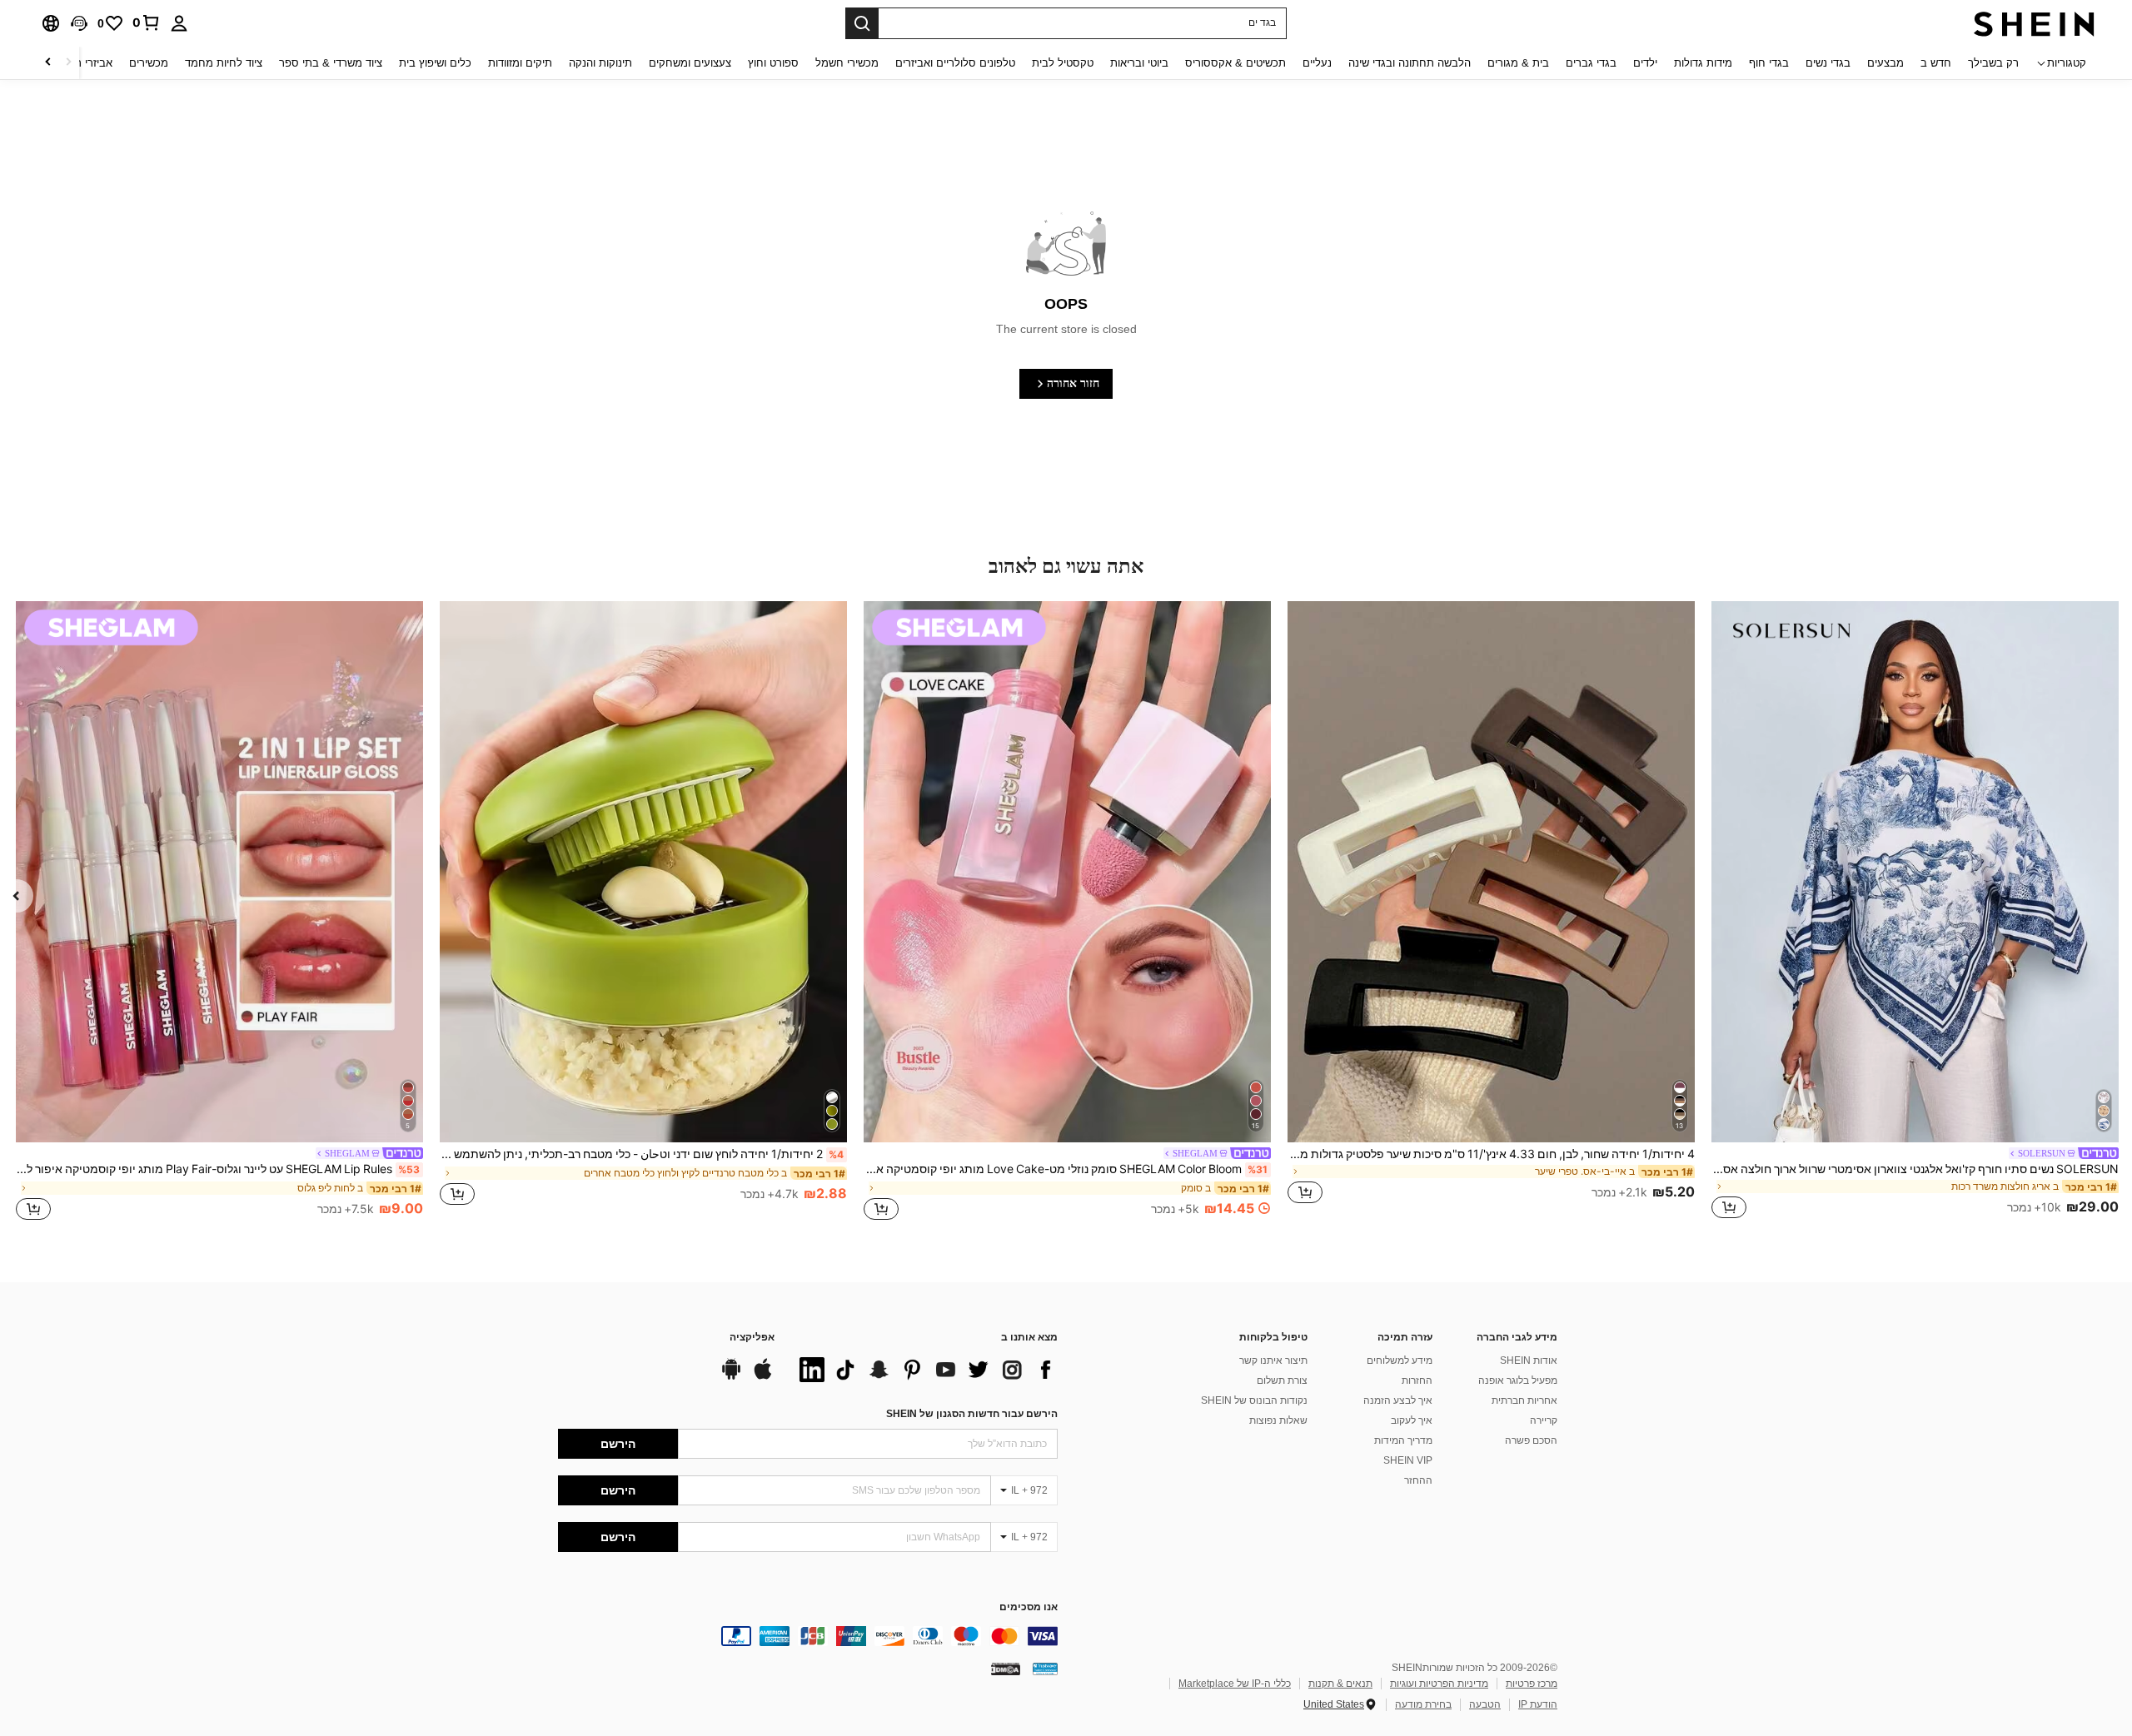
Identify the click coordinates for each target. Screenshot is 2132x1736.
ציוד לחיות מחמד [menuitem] (224, 63)
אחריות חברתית (1524, 1400)
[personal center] (179, 23)
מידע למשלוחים (1400, 1360)
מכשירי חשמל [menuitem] (847, 63)
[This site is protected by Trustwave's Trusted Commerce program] (1045, 1668)
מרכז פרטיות (1532, 1684)
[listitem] (1915, 913)
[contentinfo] (808, 1636)
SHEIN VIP (1408, 1460)
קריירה (1544, 1420)
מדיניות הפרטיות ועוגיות (1439, 1684)
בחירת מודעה (1423, 1704)
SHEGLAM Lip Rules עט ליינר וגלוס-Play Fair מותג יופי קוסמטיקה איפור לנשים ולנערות (218, 1169)
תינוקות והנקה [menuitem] (600, 63)
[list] (924, 1370)
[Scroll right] (48, 63)
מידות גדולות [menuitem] (1703, 63)
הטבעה (1485, 1704)
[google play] (731, 1377)
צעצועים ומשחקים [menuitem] (690, 63)
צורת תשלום (1282, 1380)
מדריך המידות (1403, 1440)
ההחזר (1418, 1480)
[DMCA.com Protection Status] (1006, 1668)
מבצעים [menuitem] (1885, 63)
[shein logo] (2034, 23)
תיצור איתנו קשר (1273, 1360)
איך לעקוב (1412, 1420)
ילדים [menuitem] (1645, 63)
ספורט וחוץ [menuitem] (773, 63)
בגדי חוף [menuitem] (1769, 63)
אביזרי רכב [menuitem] (88, 63)
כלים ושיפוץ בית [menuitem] (435, 63)
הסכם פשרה (1531, 1440)
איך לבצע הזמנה (1398, 1400)
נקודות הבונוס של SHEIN (1254, 1400)
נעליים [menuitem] (1317, 63)
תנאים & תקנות (1340, 1684)
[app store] (763, 1377)
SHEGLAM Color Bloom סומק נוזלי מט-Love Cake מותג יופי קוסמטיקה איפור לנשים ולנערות (1066, 1169)
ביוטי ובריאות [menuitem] (1139, 63)
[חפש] (862, 23)
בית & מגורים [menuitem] (1518, 63)
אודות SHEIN (1529, 1360)
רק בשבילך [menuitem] (1993, 63)
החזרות (1417, 1380)
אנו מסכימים (1029, 1607)
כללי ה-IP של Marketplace (1235, 1684)
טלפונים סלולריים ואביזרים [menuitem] (955, 63)
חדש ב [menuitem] (1936, 63)
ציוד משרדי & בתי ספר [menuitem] (331, 63)
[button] (79, 23)
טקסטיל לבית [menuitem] (1063, 63)
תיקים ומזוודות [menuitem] (520, 63)
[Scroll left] (68, 63)
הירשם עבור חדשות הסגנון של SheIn (972, 1414)
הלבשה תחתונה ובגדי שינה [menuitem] (1410, 63)
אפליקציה (752, 1338)
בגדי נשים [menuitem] (1828, 63)
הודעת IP (1538, 1704)
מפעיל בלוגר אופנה (1518, 1380)
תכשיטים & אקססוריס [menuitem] (1235, 63)
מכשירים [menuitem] (149, 63)
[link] (147, 22)
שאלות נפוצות (1278, 1420)
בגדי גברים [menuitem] (1591, 63)
